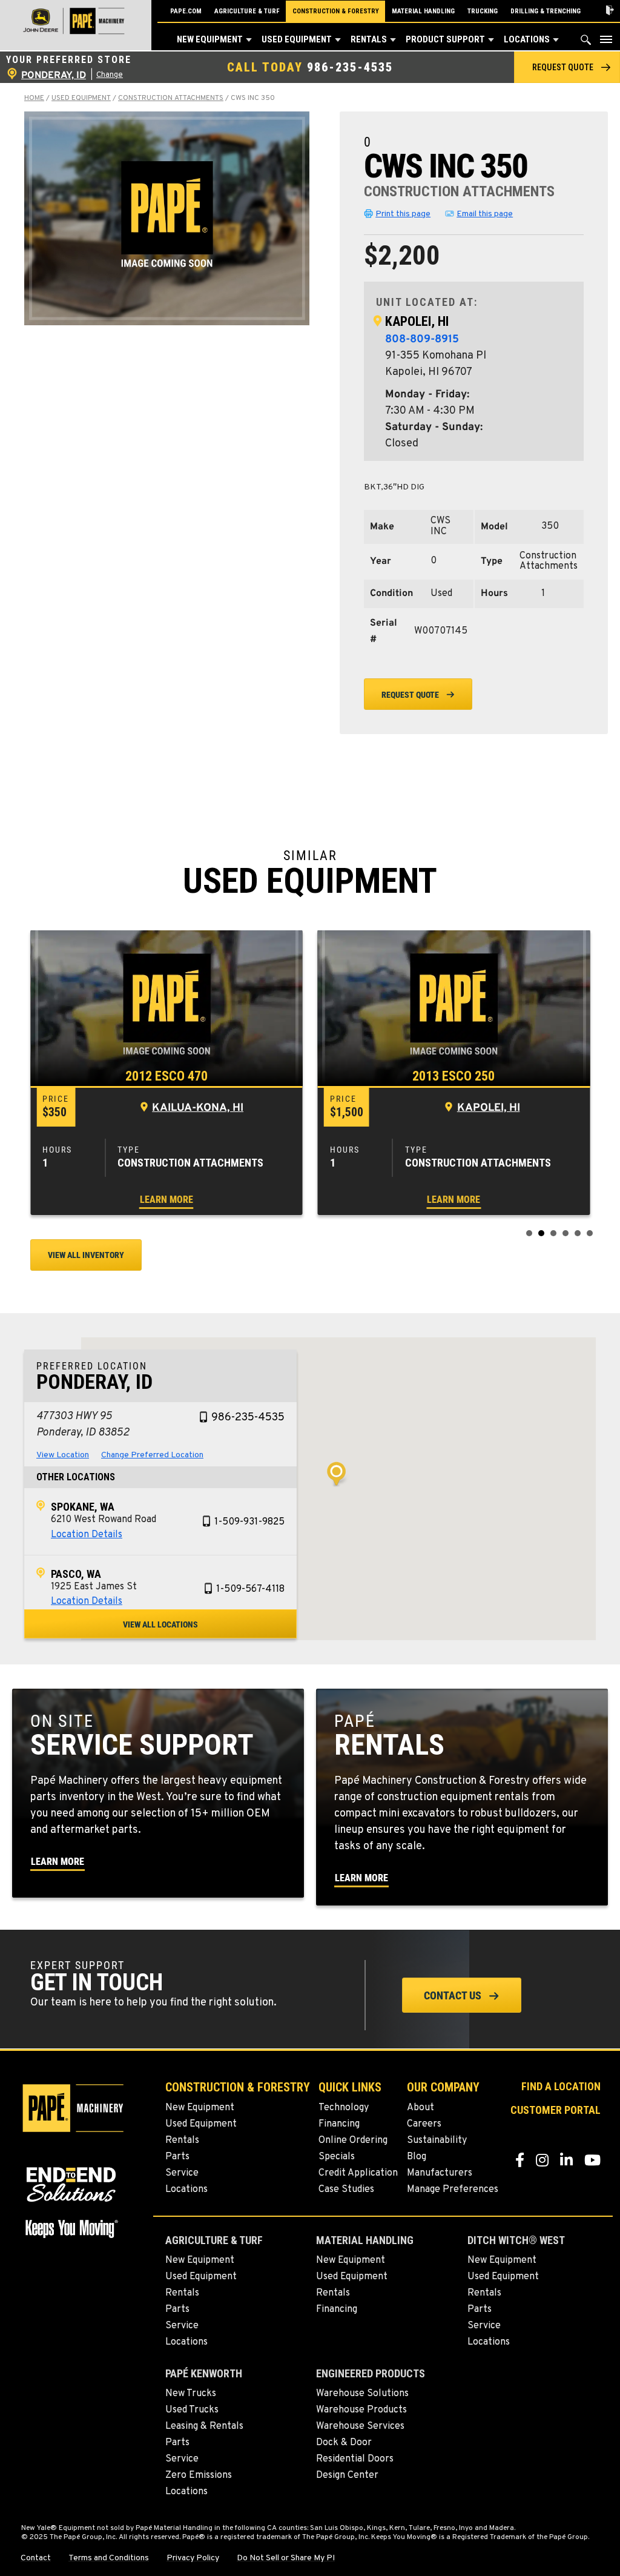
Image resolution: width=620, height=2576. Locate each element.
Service (182, 2173)
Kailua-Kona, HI (198, 1108)
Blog (417, 2157)
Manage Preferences (453, 2190)
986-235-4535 (350, 67)
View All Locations (160, 1624)
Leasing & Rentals (204, 2426)
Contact (36, 2558)
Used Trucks (192, 2410)
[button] (249, 40)
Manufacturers (440, 2173)
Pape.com (186, 11)
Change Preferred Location (152, 1455)
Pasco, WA (76, 1574)
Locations (527, 39)
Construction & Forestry (336, 11)
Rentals (369, 39)
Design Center (347, 2475)
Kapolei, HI (417, 321)
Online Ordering (353, 2141)
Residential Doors (355, 2459)
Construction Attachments (171, 98)
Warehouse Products (361, 2410)
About (420, 2108)
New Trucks (191, 2394)
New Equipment (210, 39)
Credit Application (358, 2173)
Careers (424, 2124)
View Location (63, 1455)
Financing (339, 2124)
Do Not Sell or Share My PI (286, 2558)
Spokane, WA (83, 1507)
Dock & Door (344, 2443)
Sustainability (437, 2141)
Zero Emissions (199, 2475)
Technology (344, 2108)
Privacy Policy (193, 2558)
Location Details (87, 1535)
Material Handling (423, 11)
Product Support (445, 39)
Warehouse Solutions (362, 2394)
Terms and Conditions (109, 2558)
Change (110, 75)
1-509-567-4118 (250, 1589)
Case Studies (346, 2190)
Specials (337, 2157)
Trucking (483, 11)
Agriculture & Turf (247, 11)
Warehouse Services (360, 2426)
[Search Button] (586, 43)
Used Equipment (297, 39)
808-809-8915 (422, 339)
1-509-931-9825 (249, 1522)
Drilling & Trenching (546, 11)
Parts (177, 2157)
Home (34, 98)
